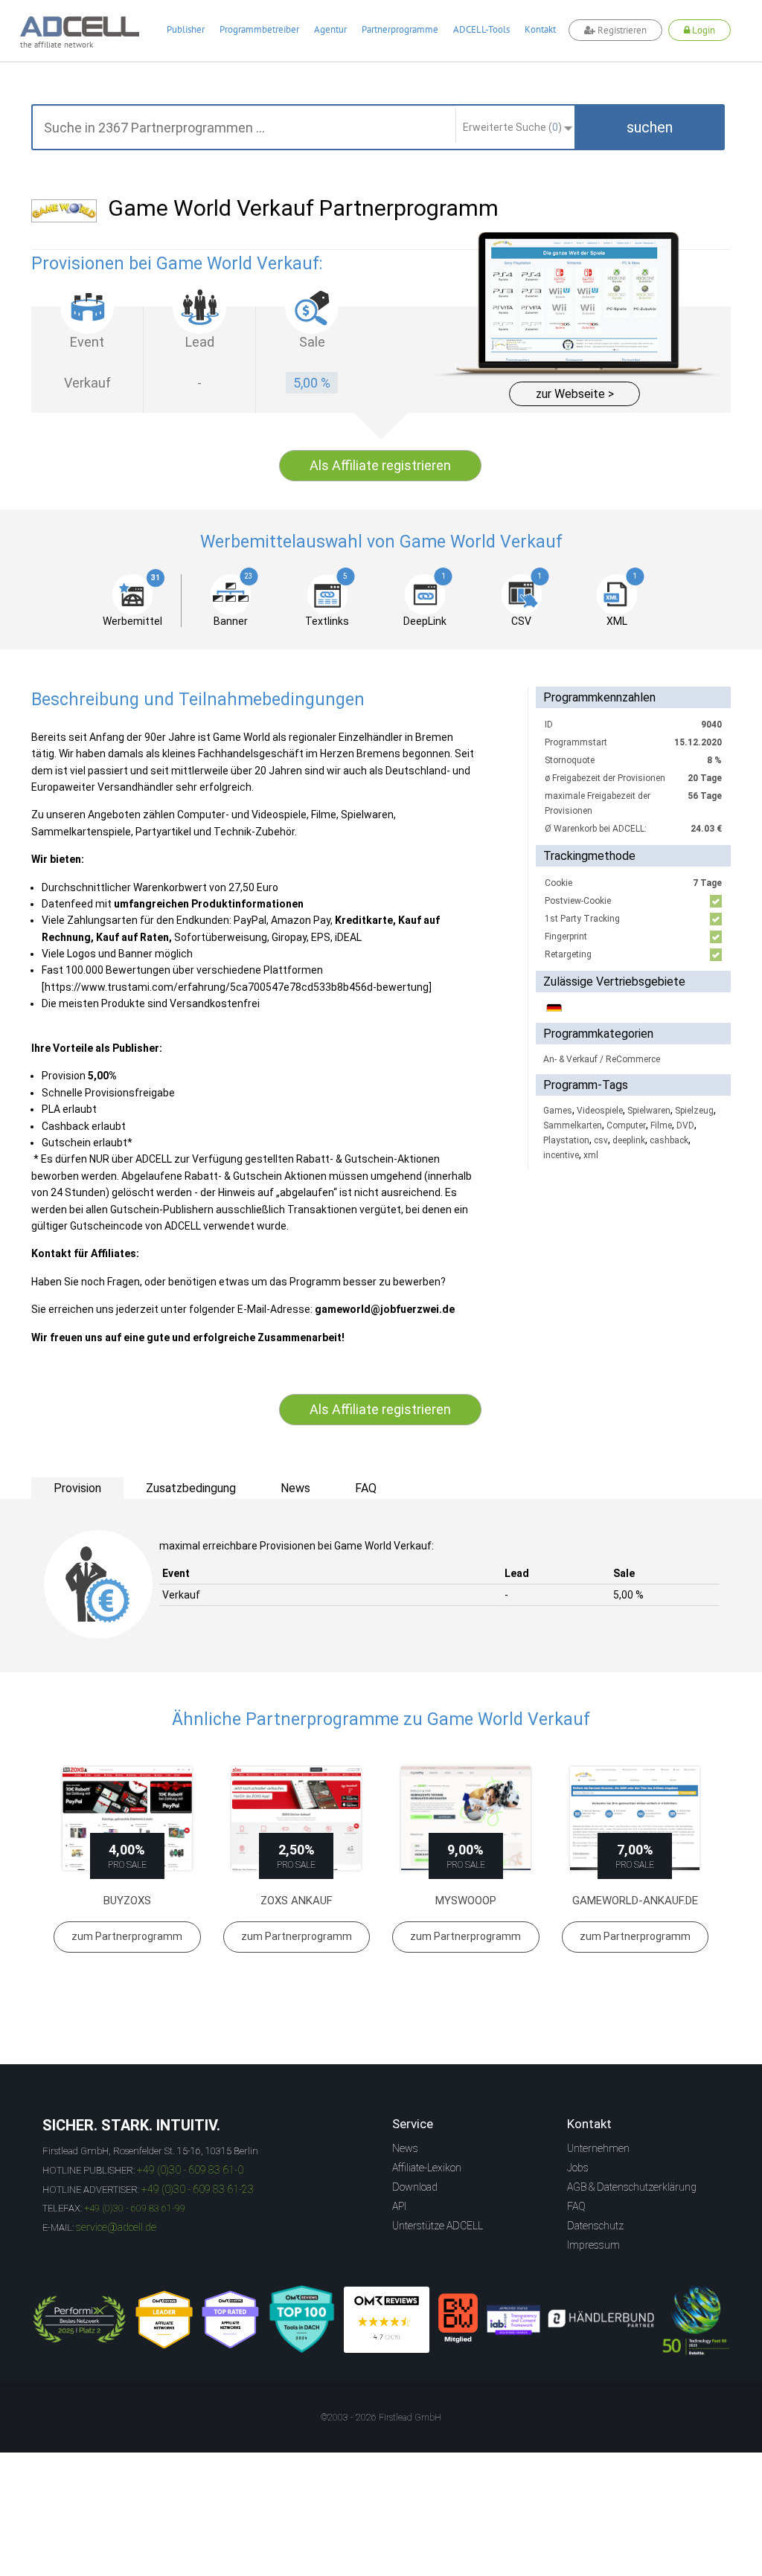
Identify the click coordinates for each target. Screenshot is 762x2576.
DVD (685, 1125)
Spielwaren (649, 1111)
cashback (669, 1140)
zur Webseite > (575, 394)
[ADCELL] (387, 2320)
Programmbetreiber (259, 29)
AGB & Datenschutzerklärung (632, 2187)
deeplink (629, 1140)
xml (591, 1155)
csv (601, 1140)
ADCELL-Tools (481, 29)
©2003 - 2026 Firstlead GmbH (381, 2418)
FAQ (576, 2206)
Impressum (593, 2245)
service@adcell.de (116, 2227)
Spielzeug (694, 1111)
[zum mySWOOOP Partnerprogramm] (466, 1818)
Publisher (186, 29)
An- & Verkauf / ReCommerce (602, 1059)
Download (415, 2187)
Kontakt (540, 29)
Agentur (330, 29)
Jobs (578, 2168)
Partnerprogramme (400, 29)
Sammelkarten (573, 1125)
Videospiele (600, 1111)
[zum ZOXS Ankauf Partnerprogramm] (297, 1818)
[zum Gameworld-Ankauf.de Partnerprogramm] (635, 1818)
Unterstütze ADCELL (438, 2226)
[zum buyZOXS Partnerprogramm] (127, 1818)
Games (558, 1111)
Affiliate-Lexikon (427, 2168)
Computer (626, 1125)
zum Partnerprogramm (127, 1936)
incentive (561, 1155)
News (405, 2148)
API (399, 2206)
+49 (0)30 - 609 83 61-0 (190, 2170)
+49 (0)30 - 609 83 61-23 (198, 2189)
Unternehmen (598, 2148)
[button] (650, 127)
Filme (661, 1125)
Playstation (566, 1140)
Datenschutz (595, 2226)
